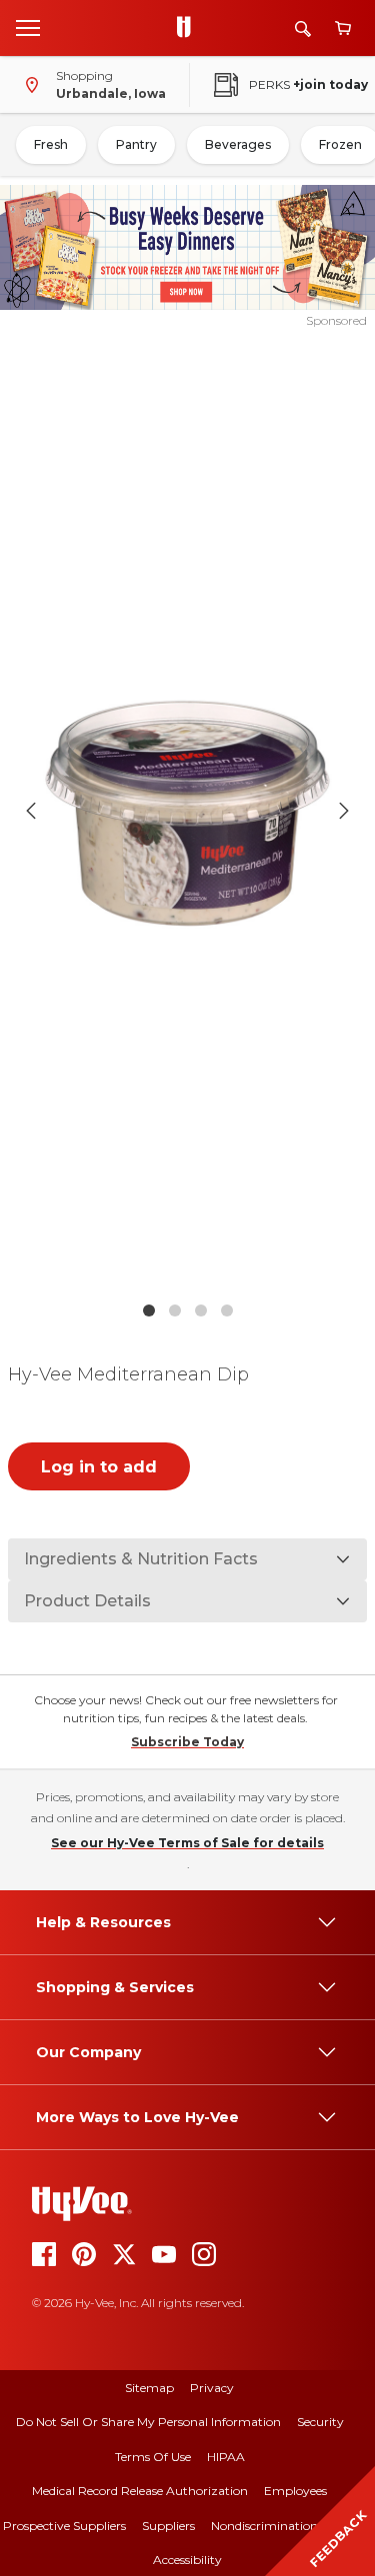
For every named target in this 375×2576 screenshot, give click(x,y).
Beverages (238, 144)
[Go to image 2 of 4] (175, 1310)
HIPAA (226, 2457)
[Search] (303, 28)
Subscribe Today (187, 1742)
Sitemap (149, 2388)
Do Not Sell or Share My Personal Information (148, 2422)
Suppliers (168, 2526)
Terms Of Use (153, 2457)
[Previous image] (31, 811)
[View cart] (343, 28)
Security (320, 2422)
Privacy (212, 2388)
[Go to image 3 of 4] (201, 1310)
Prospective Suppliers (64, 2526)
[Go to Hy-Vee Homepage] (189, 28)
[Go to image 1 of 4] (149, 1310)
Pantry (136, 144)
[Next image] (344, 811)
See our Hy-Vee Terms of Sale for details (187, 1843)
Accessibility (187, 2560)
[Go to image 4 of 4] (227, 1310)
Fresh (51, 144)
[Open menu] (28, 27)
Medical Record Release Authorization (140, 2491)
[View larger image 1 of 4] (188, 811)
